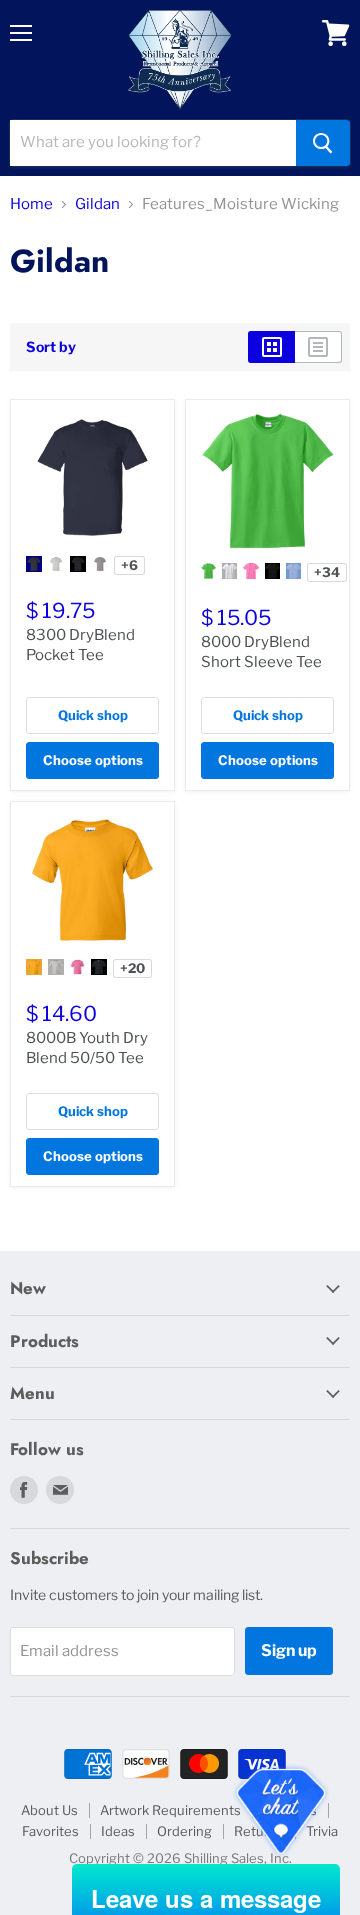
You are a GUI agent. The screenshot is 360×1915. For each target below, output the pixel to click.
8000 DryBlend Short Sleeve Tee (261, 652)
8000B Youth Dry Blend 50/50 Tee (87, 1048)
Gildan (97, 204)
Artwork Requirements (170, 1810)
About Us (49, 1810)
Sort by (51, 347)
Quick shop (93, 715)
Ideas (118, 1831)
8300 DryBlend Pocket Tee (80, 645)
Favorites (50, 1831)
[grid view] (271, 347)
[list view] (318, 347)
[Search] (323, 143)
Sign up (289, 1650)
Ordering (184, 1831)
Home (31, 204)
